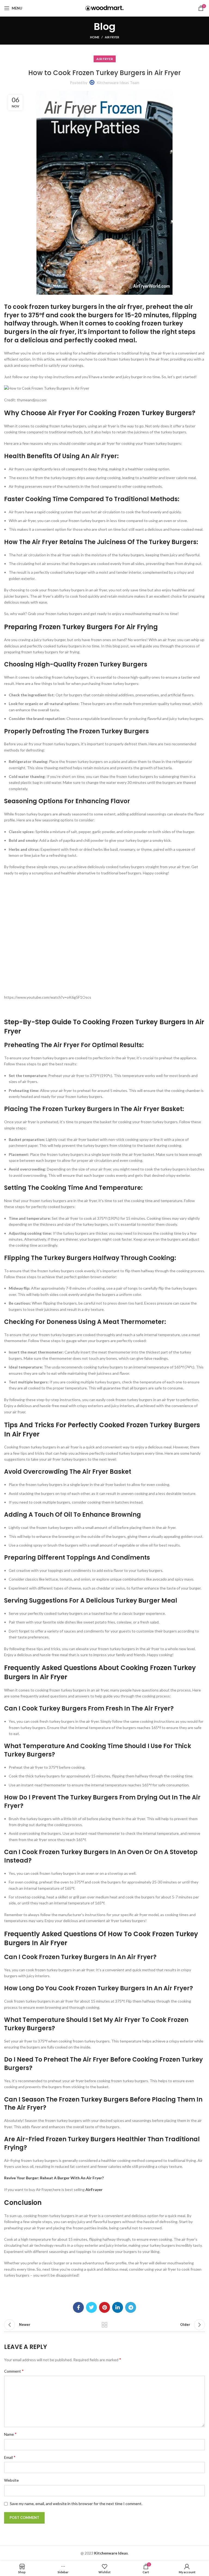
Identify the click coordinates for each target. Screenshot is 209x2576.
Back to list (104, 2325)
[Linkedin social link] (118, 2307)
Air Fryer (112, 37)
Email (10, 2457)
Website (11, 2480)
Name (10, 2434)
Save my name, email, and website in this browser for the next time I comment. (76, 2504)
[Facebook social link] (78, 2307)
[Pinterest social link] (104, 2307)
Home (95, 37)
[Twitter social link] (91, 2307)
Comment (14, 2371)
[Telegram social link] (131, 2307)
